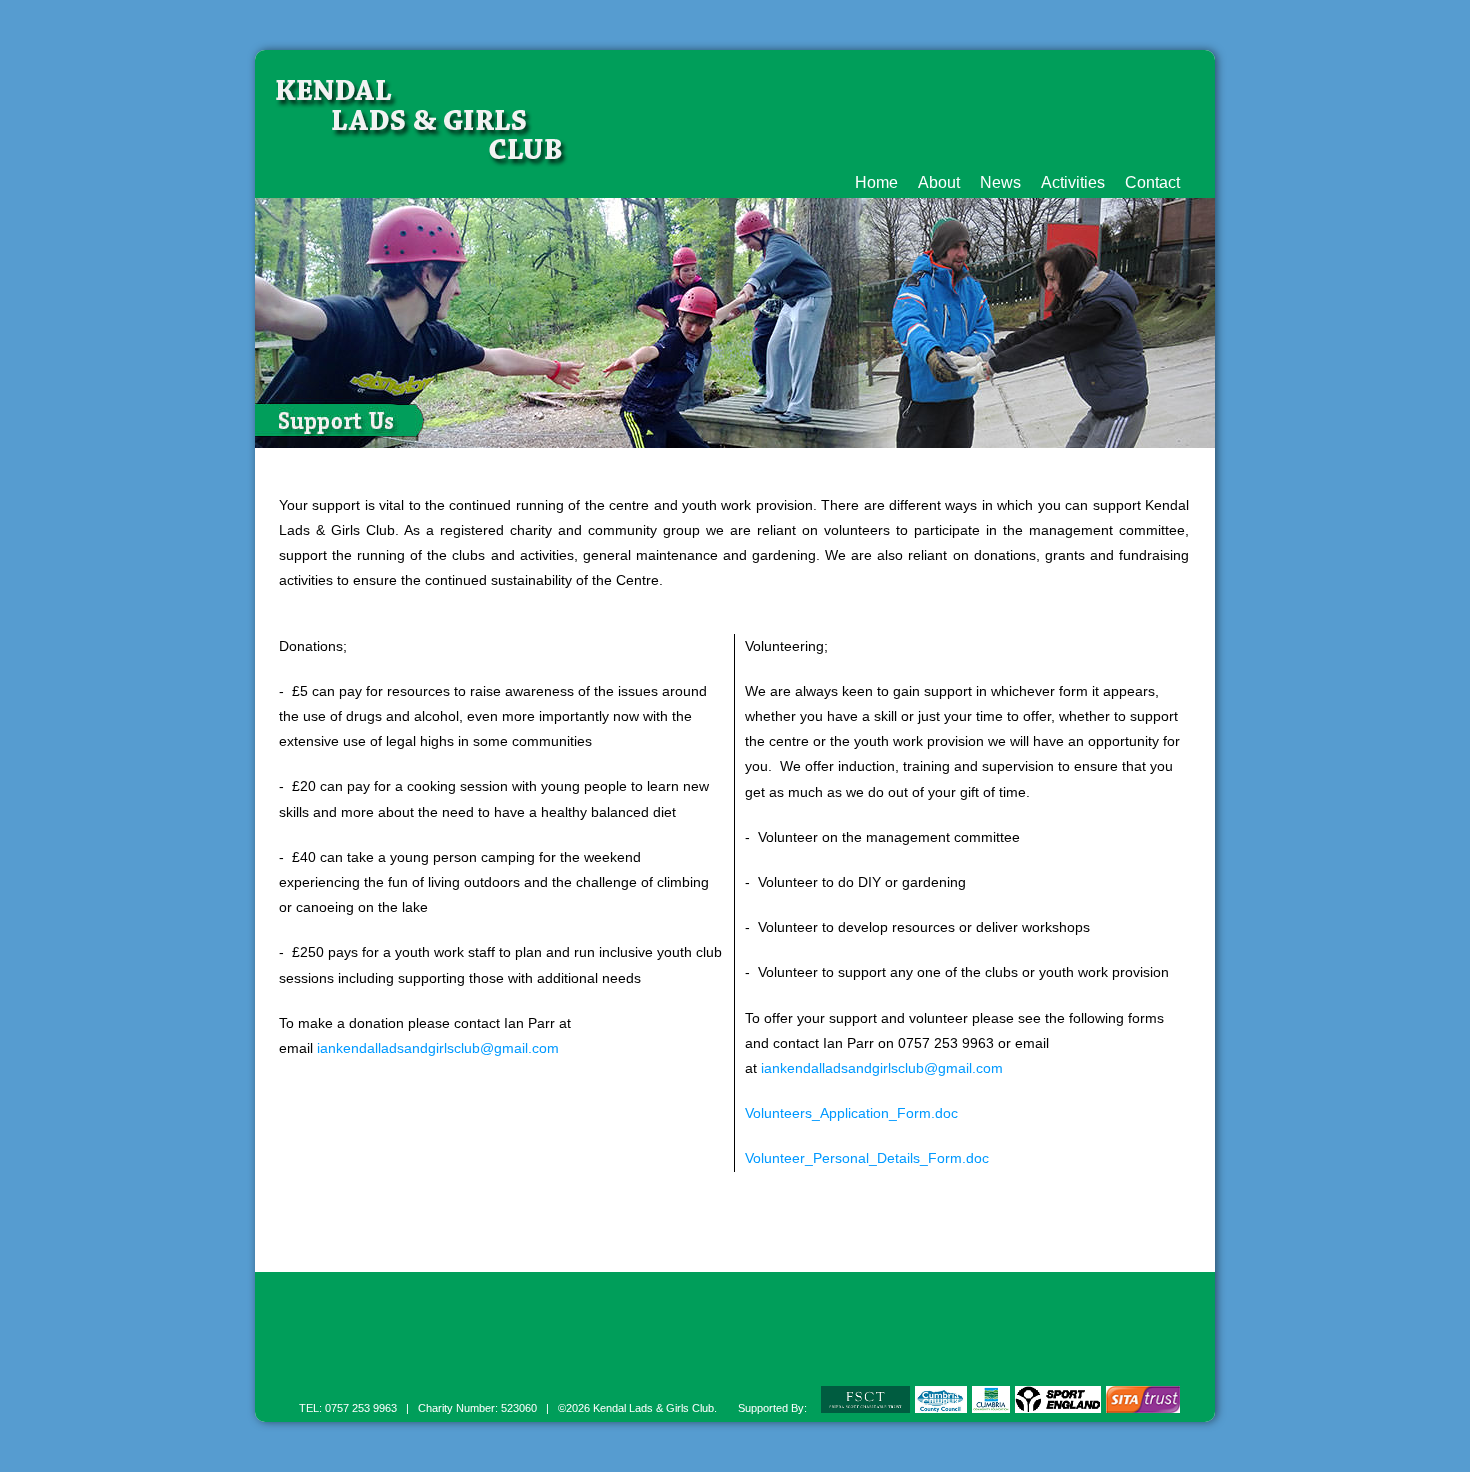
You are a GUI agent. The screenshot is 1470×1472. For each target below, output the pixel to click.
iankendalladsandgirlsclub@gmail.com (438, 1048)
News (1000, 182)
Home (876, 182)
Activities (1073, 182)
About (939, 182)
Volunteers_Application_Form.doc (851, 1113)
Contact (1152, 182)
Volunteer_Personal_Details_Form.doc (867, 1158)
